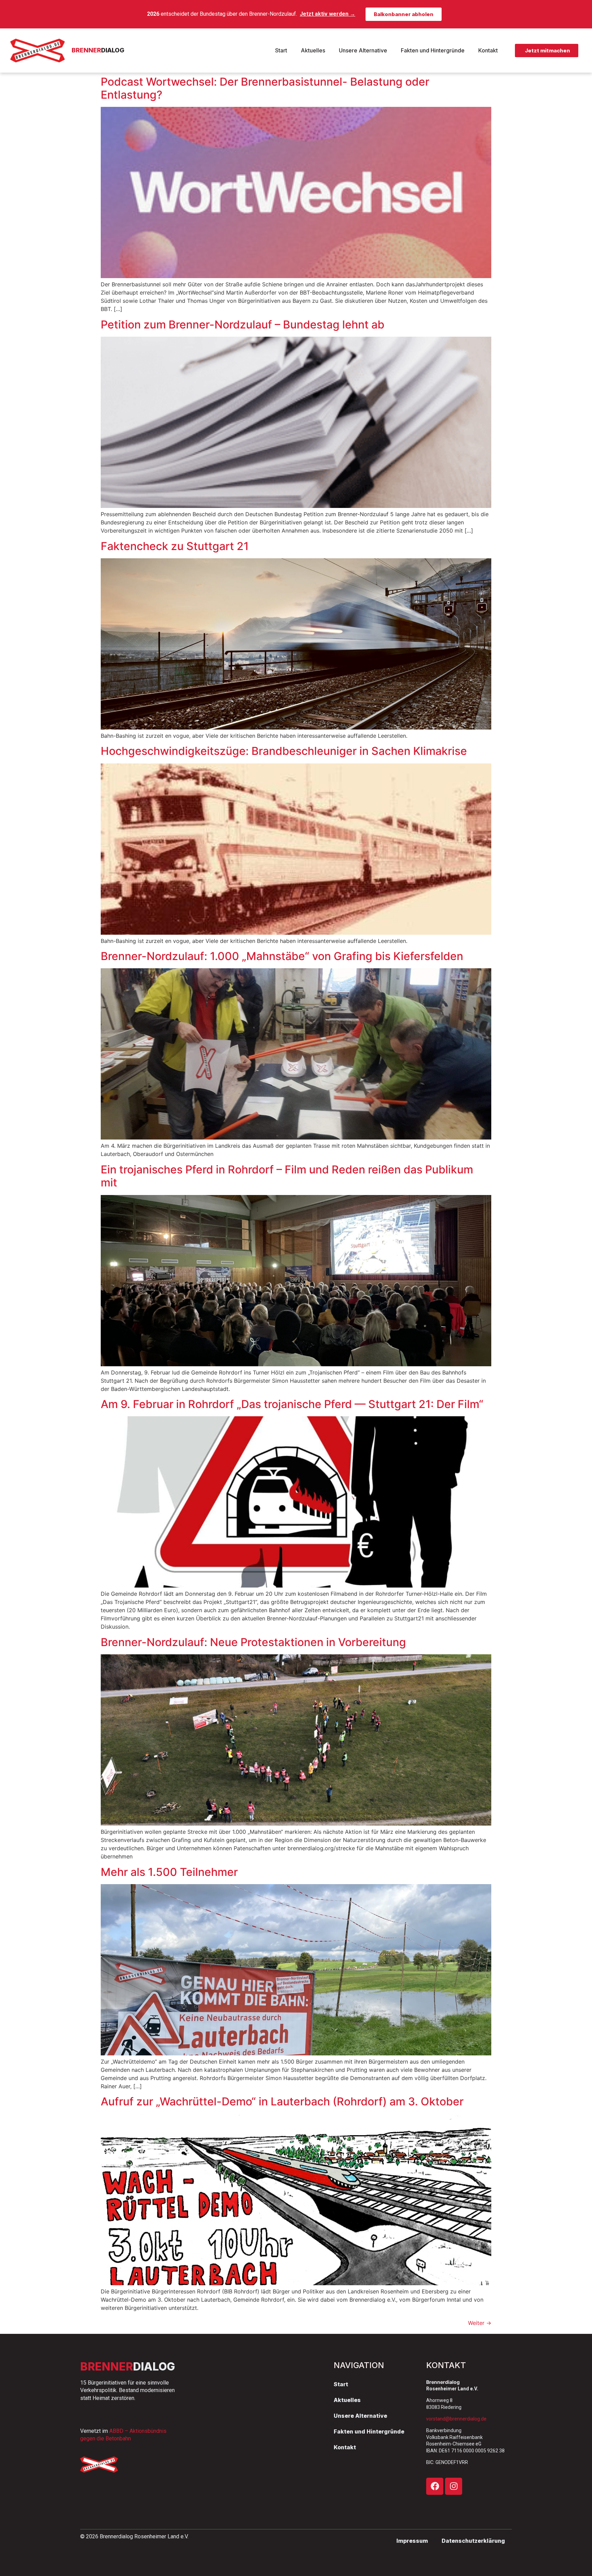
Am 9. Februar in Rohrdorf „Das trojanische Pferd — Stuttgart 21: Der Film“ (292, 1404)
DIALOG (98, 50)
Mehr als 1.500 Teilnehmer (169, 1872)
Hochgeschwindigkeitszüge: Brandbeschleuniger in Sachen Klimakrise (284, 751)
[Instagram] (454, 2486)
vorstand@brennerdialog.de (456, 2419)
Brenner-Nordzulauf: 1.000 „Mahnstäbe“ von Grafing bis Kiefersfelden (282, 956)
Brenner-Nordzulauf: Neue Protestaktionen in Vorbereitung (253, 1642)
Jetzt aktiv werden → (328, 14)
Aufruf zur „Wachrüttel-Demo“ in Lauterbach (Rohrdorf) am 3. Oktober (282, 2101)
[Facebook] (435, 2486)
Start (281, 50)
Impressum (412, 2541)
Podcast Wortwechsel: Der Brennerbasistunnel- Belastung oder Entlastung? (265, 88)
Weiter (480, 2323)
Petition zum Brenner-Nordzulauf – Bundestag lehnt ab (243, 325)
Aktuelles (313, 50)
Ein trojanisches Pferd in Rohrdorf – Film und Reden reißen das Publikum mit (287, 1176)
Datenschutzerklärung (473, 2541)
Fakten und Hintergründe (433, 50)
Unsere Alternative (363, 50)
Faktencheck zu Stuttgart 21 (175, 546)
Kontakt (488, 50)
